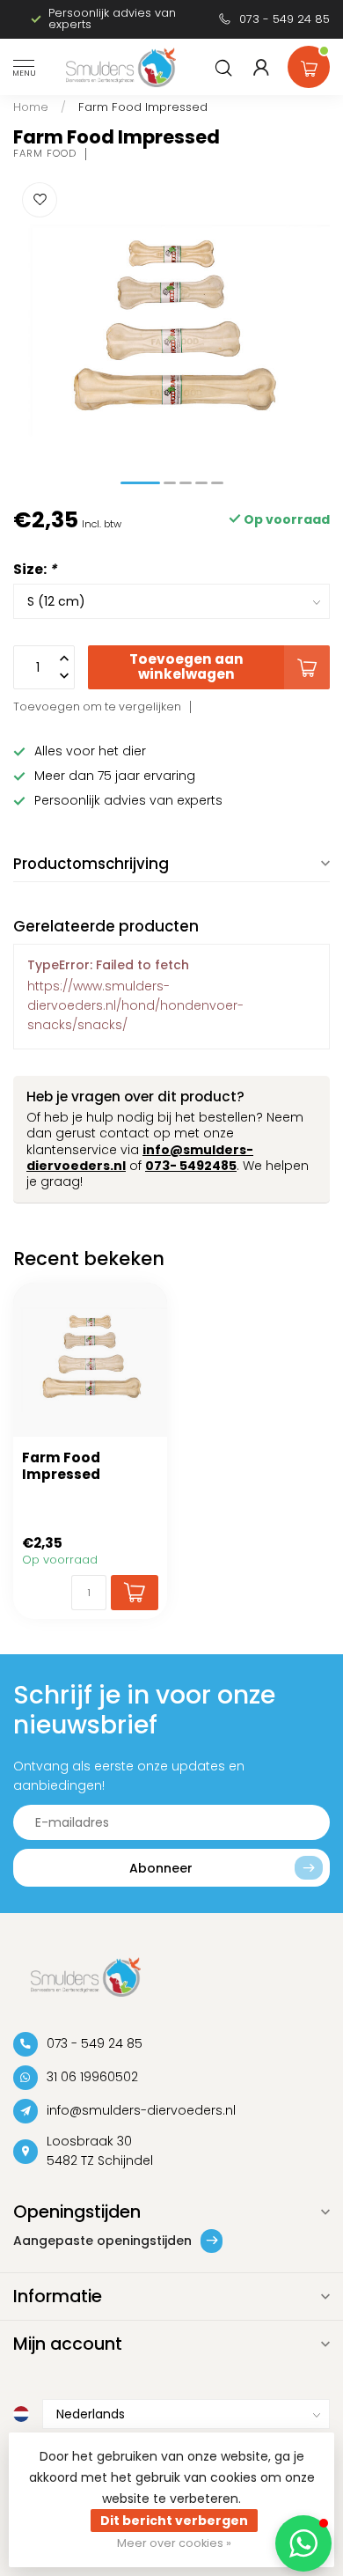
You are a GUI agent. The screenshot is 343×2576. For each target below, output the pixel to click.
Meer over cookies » (174, 2543)
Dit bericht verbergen (174, 2521)
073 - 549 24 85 (285, 19)
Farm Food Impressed (143, 107)
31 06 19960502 (92, 2077)
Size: (35, 569)
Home (31, 107)
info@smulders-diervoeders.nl (141, 2110)
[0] (309, 63)
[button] (303, 2543)
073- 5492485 (191, 1166)
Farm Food (45, 154)
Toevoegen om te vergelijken (97, 707)
